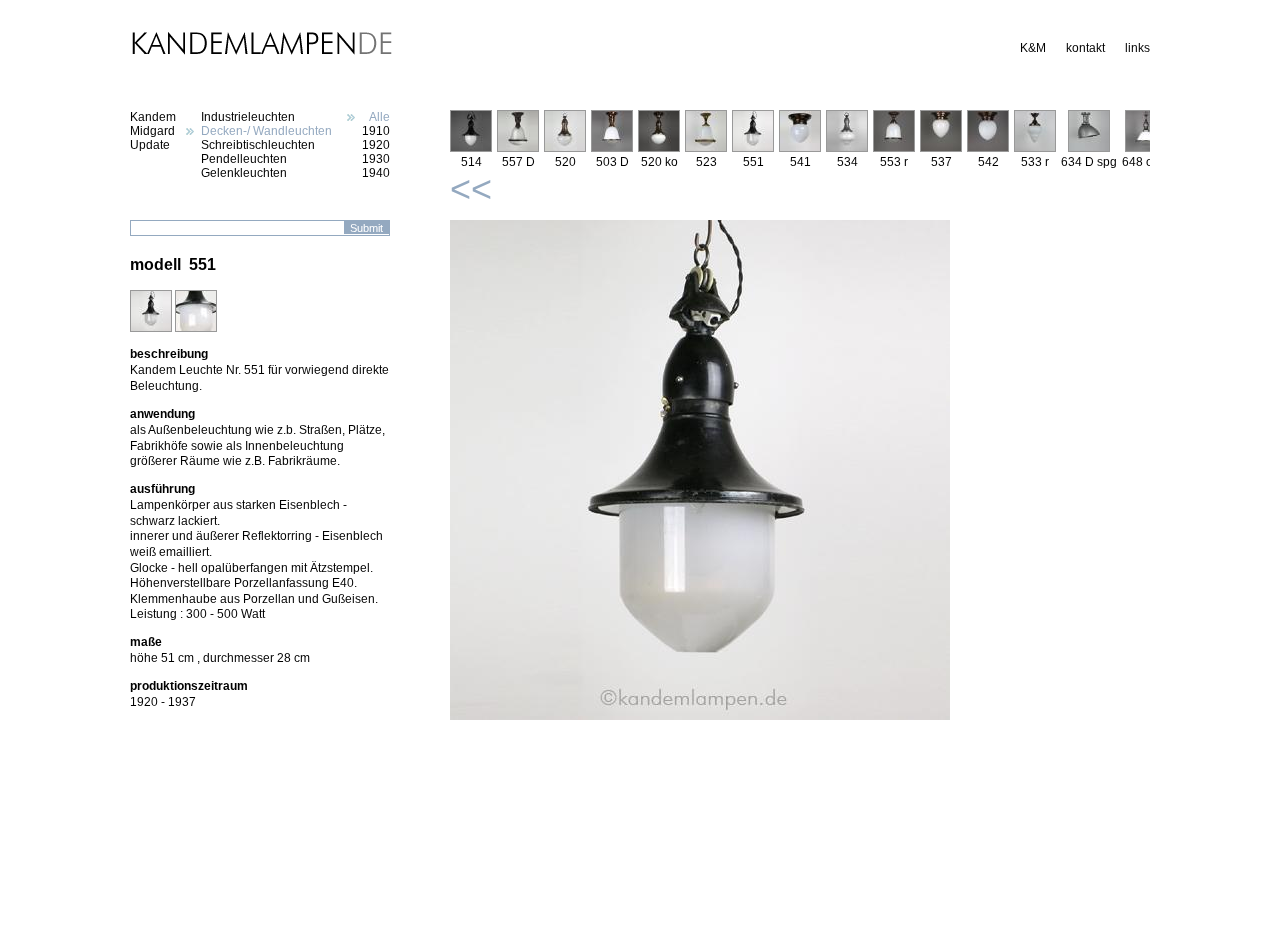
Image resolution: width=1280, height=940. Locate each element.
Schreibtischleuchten (258, 145)
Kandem (153, 117)
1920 (376, 145)
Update (150, 145)
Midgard (152, 131)
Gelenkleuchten (244, 173)
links (1137, 48)
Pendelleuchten (244, 159)
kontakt (1085, 48)
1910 (376, 131)
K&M (1033, 48)
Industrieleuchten (248, 117)
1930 (376, 159)
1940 (376, 173)
